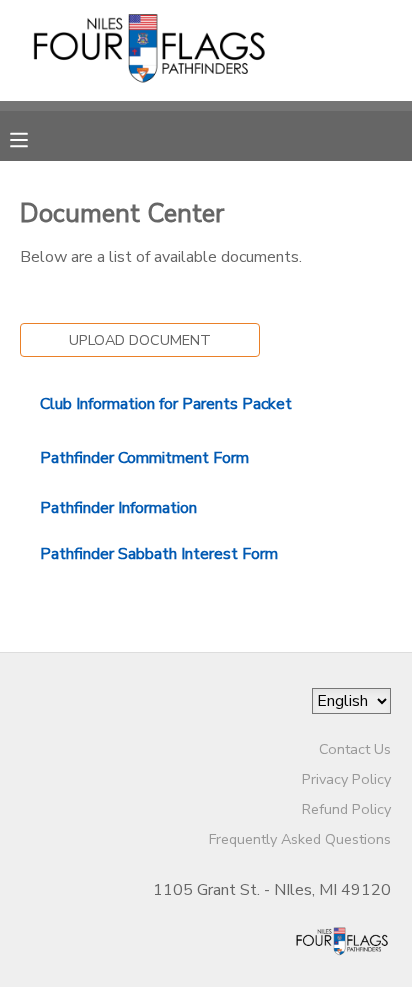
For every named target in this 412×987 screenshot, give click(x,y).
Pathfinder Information (118, 508)
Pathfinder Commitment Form (144, 458)
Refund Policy (346, 809)
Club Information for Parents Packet (166, 404)
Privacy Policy (346, 779)
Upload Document (140, 340)
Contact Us (355, 749)
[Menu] (34, 138)
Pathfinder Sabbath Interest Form (159, 554)
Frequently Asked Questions (300, 839)
